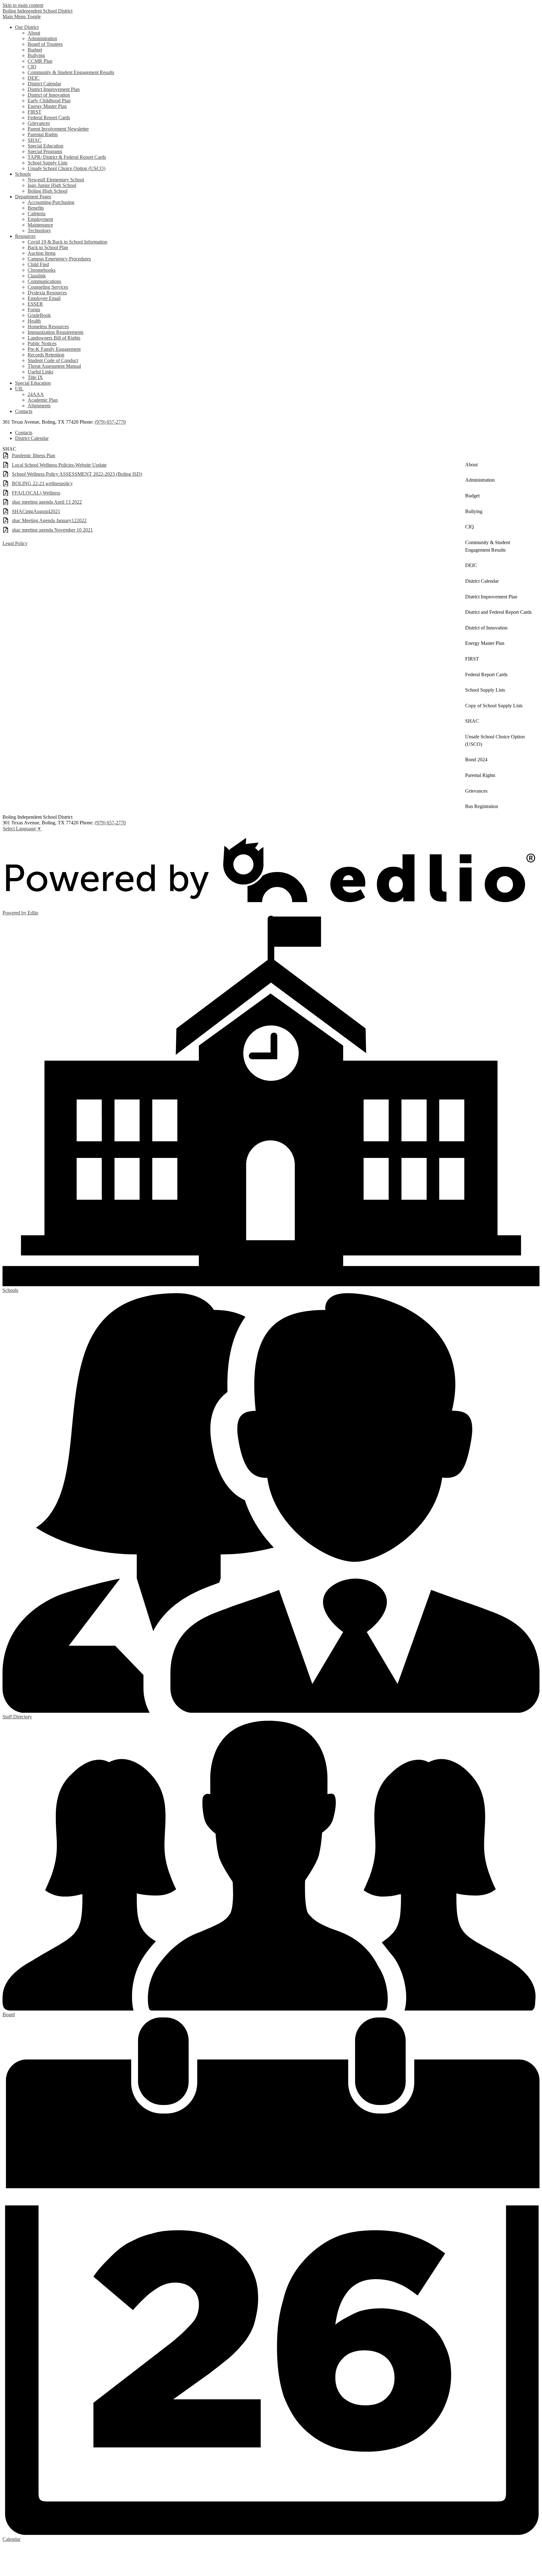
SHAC (35, 140)
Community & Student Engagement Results (71, 72)
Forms (34, 310)
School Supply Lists (48, 163)
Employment (40, 219)
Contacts (24, 433)
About (34, 33)
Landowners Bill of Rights (54, 338)
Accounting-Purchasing (51, 202)
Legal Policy (15, 543)
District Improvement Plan (54, 89)
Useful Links (40, 372)
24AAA (36, 394)
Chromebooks (42, 270)
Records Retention (46, 355)
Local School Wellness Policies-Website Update (59, 465)
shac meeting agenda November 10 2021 (52, 530)
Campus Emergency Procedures (59, 259)
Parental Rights (43, 134)
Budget (35, 50)
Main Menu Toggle (22, 16)
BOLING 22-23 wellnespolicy (42, 483)
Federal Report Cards (49, 118)
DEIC (34, 78)
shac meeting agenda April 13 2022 (47, 502)
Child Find (38, 264)
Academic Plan (43, 400)
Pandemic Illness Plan (34, 455)
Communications (44, 281)
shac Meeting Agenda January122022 (49, 520)
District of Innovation (49, 95)
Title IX (35, 377)
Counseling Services (48, 287)
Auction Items (42, 253)
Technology (39, 230)
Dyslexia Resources (47, 293)
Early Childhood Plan (49, 101)
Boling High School (48, 191)
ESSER (35, 304)
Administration (42, 38)
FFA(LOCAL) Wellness (36, 493)
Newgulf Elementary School (56, 180)
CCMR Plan (40, 61)
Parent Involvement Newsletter (58, 129)
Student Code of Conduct (53, 360)
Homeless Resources (48, 327)
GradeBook (39, 315)
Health (34, 321)
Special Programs (45, 151)
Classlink (37, 276)
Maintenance (40, 225)
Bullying (36, 55)
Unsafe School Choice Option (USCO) (66, 168)
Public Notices (42, 343)
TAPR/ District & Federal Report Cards (67, 157)
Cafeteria (37, 214)
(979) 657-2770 (110, 422)
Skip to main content (23, 5)
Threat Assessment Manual (54, 366)
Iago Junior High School (52, 185)
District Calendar (44, 84)
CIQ (32, 67)
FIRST (35, 112)
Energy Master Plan (47, 106)
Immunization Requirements (56, 332)
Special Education (45, 146)
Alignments (39, 406)
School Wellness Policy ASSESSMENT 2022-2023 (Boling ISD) (77, 474)
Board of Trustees (45, 44)
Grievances (39, 123)
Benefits (36, 208)
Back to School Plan (48, 247)
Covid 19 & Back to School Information (67, 242)
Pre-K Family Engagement (54, 349)
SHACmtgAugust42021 (36, 511)
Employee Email (44, 298)
